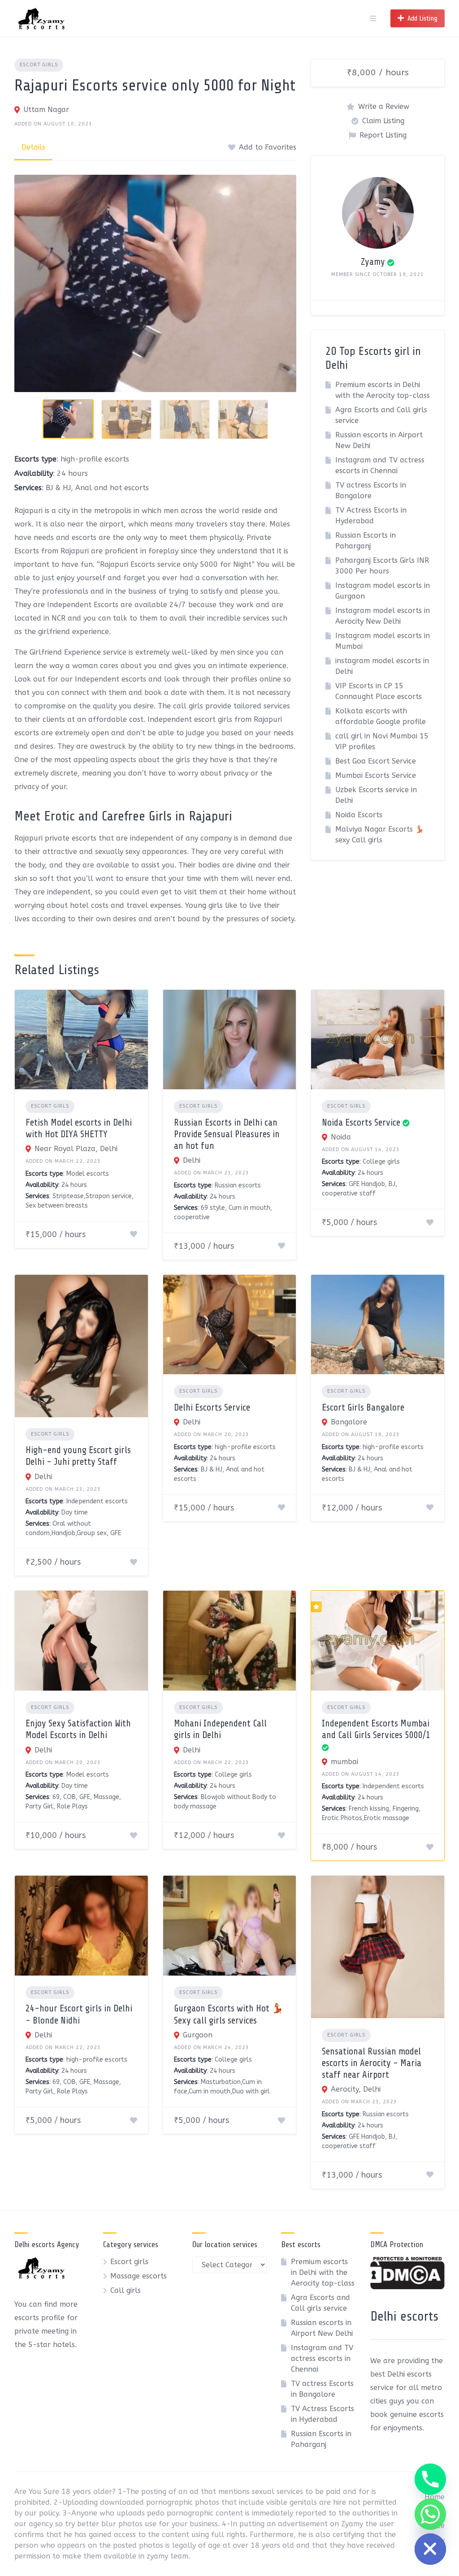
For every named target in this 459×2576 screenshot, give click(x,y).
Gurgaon (198, 2035)
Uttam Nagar (46, 110)
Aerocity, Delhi (356, 2089)
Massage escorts (139, 2276)
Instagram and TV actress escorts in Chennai (322, 2358)
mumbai (344, 1762)
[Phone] (430, 2479)
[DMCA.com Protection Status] (407, 2287)
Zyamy (373, 262)
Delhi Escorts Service (212, 1407)
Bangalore (349, 1422)
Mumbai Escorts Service (376, 775)
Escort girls (39, 65)
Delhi (192, 1160)
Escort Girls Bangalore (363, 1407)
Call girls (126, 2290)
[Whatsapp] (430, 2514)
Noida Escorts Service (361, 1122)
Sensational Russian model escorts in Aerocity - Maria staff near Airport (372, 2063)
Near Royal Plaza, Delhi (76, 1149)
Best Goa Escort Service (376, 761)
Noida (341, 1137)
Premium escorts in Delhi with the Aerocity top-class (323, 2272)
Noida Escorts (359, 815)
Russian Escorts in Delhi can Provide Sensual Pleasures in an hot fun (227, 1134)
